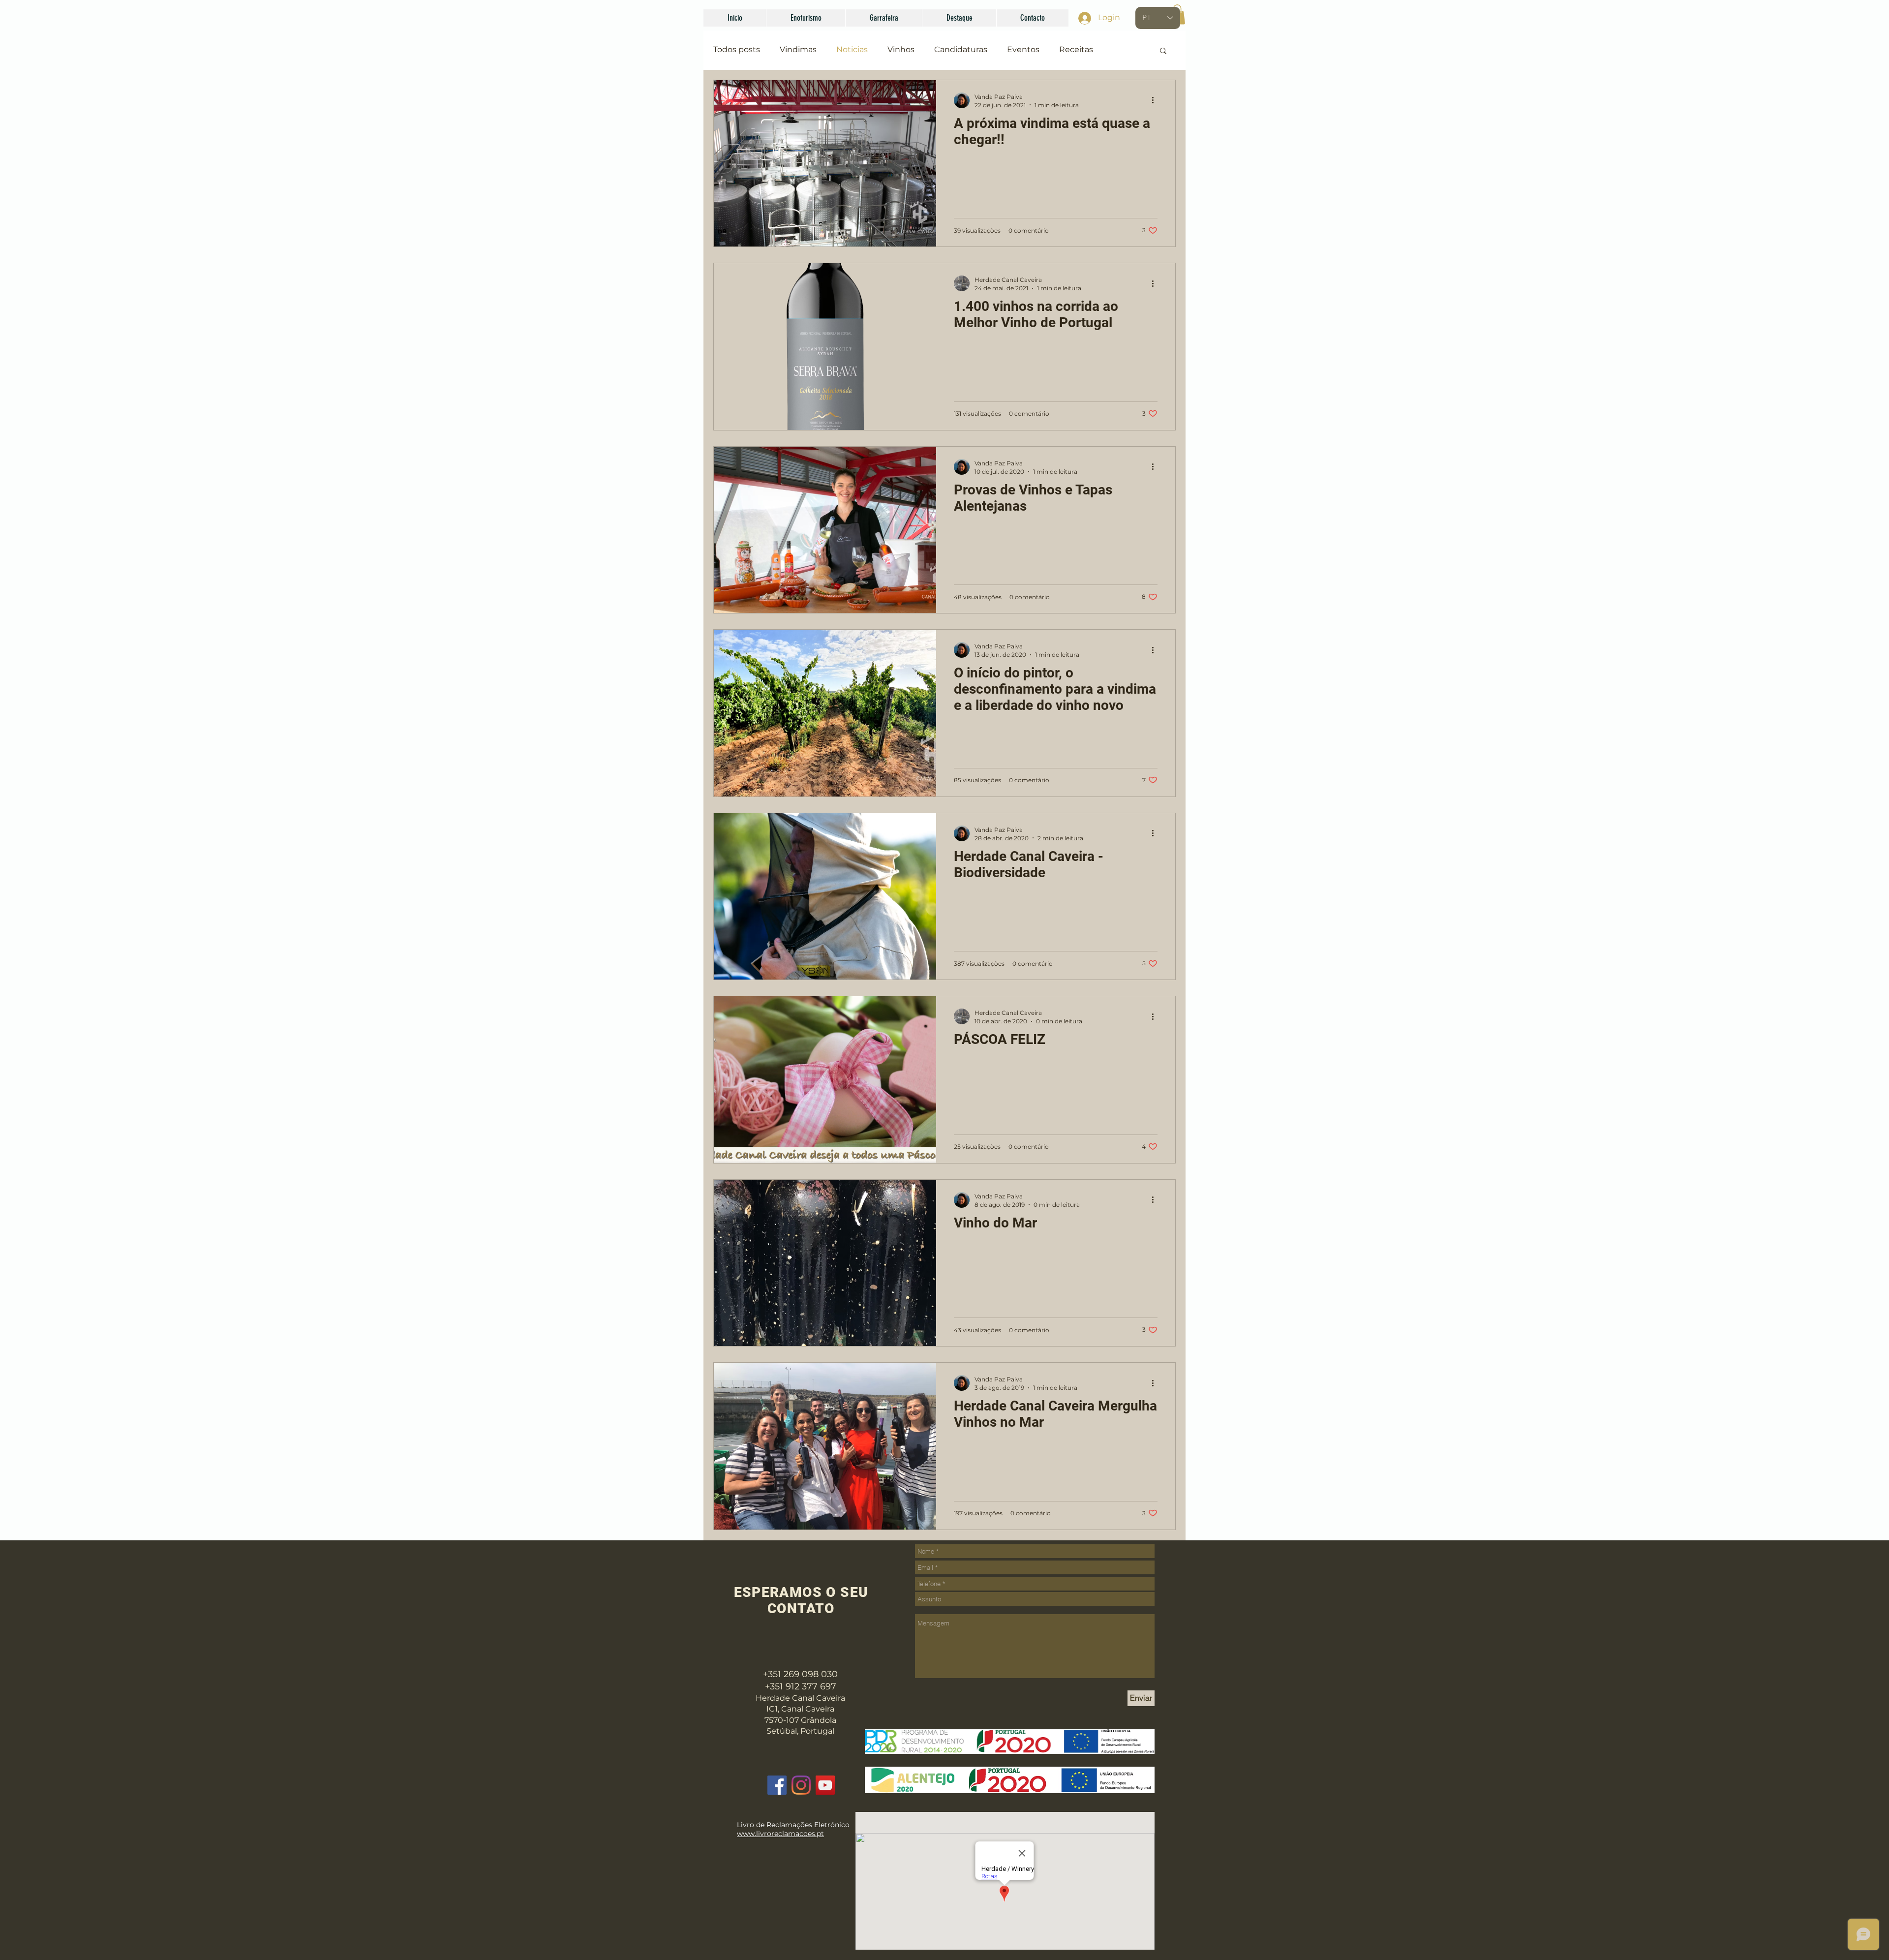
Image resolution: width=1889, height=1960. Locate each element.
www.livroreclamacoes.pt (780, 1834)
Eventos (1023, 49)
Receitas (1076, 49)
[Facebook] (777, 1785)
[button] (806, 18)
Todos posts (737, 49)
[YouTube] (825, 1785)
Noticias (852, 49)
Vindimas (798, 49)
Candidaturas (961, 49)
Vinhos (901, 49)
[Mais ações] (1156, 100)
